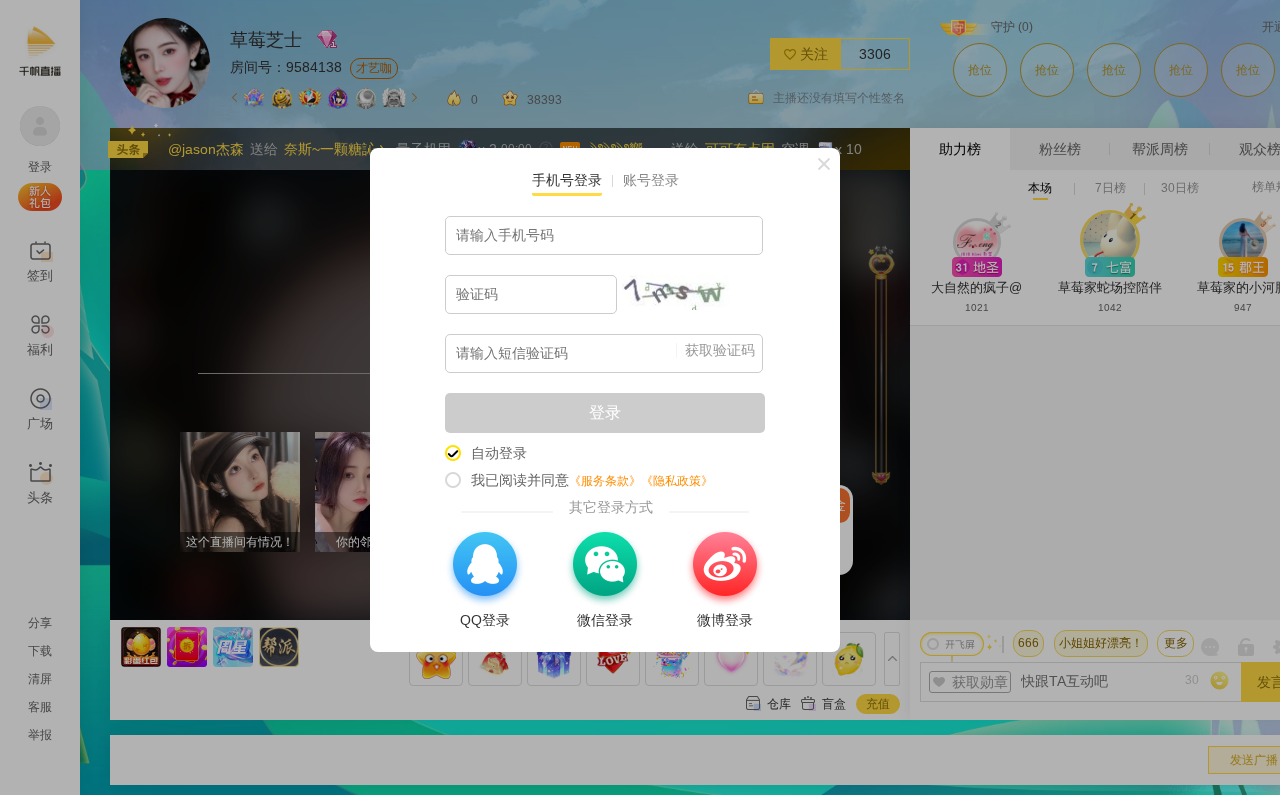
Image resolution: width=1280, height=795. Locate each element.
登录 (605, 412)
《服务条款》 (605, 481)
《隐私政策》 (677, 481)
